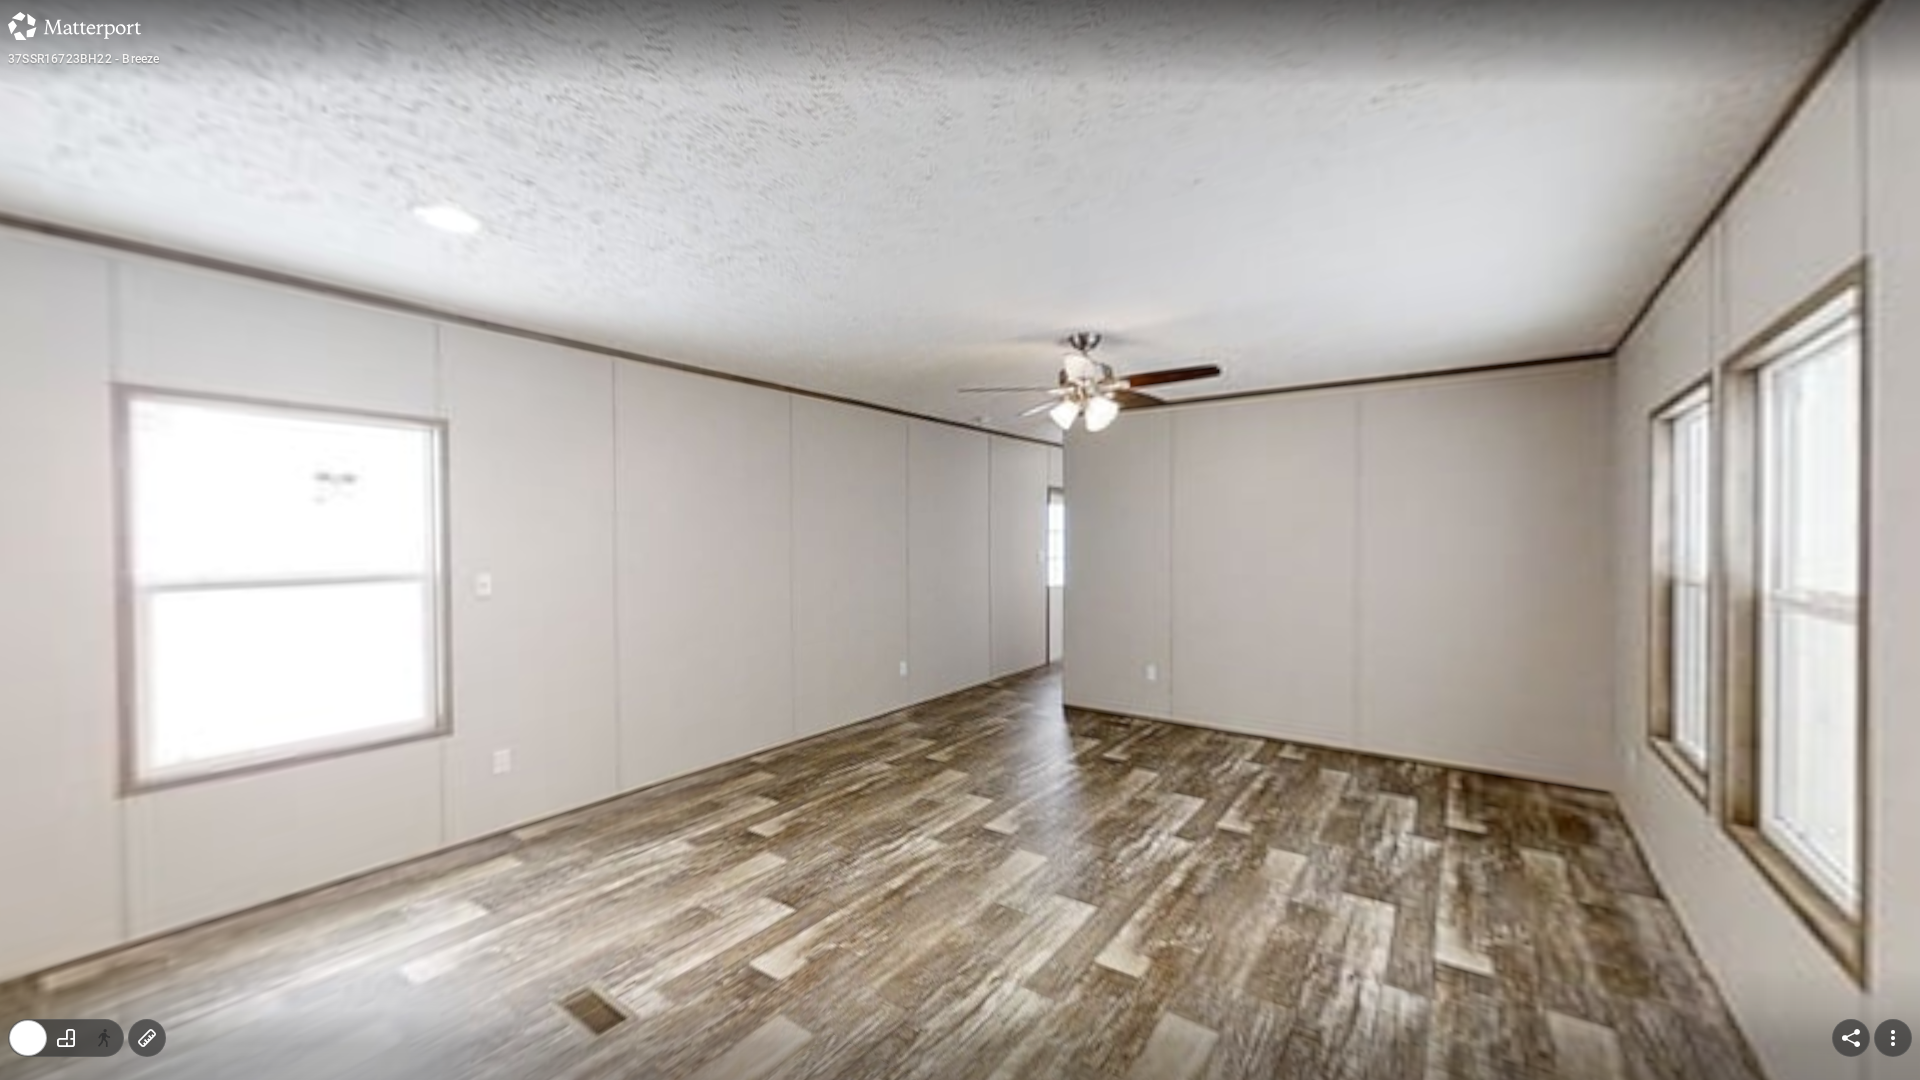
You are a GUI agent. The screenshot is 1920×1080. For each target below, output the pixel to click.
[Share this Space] (1851, 1038)
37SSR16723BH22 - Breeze (84, 59)
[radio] (28, 1038)
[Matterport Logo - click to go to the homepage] (74, 26)
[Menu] (1893, 1038)
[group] (66, 1038)
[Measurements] (147, 1038)
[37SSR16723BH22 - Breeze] (960, 540)
